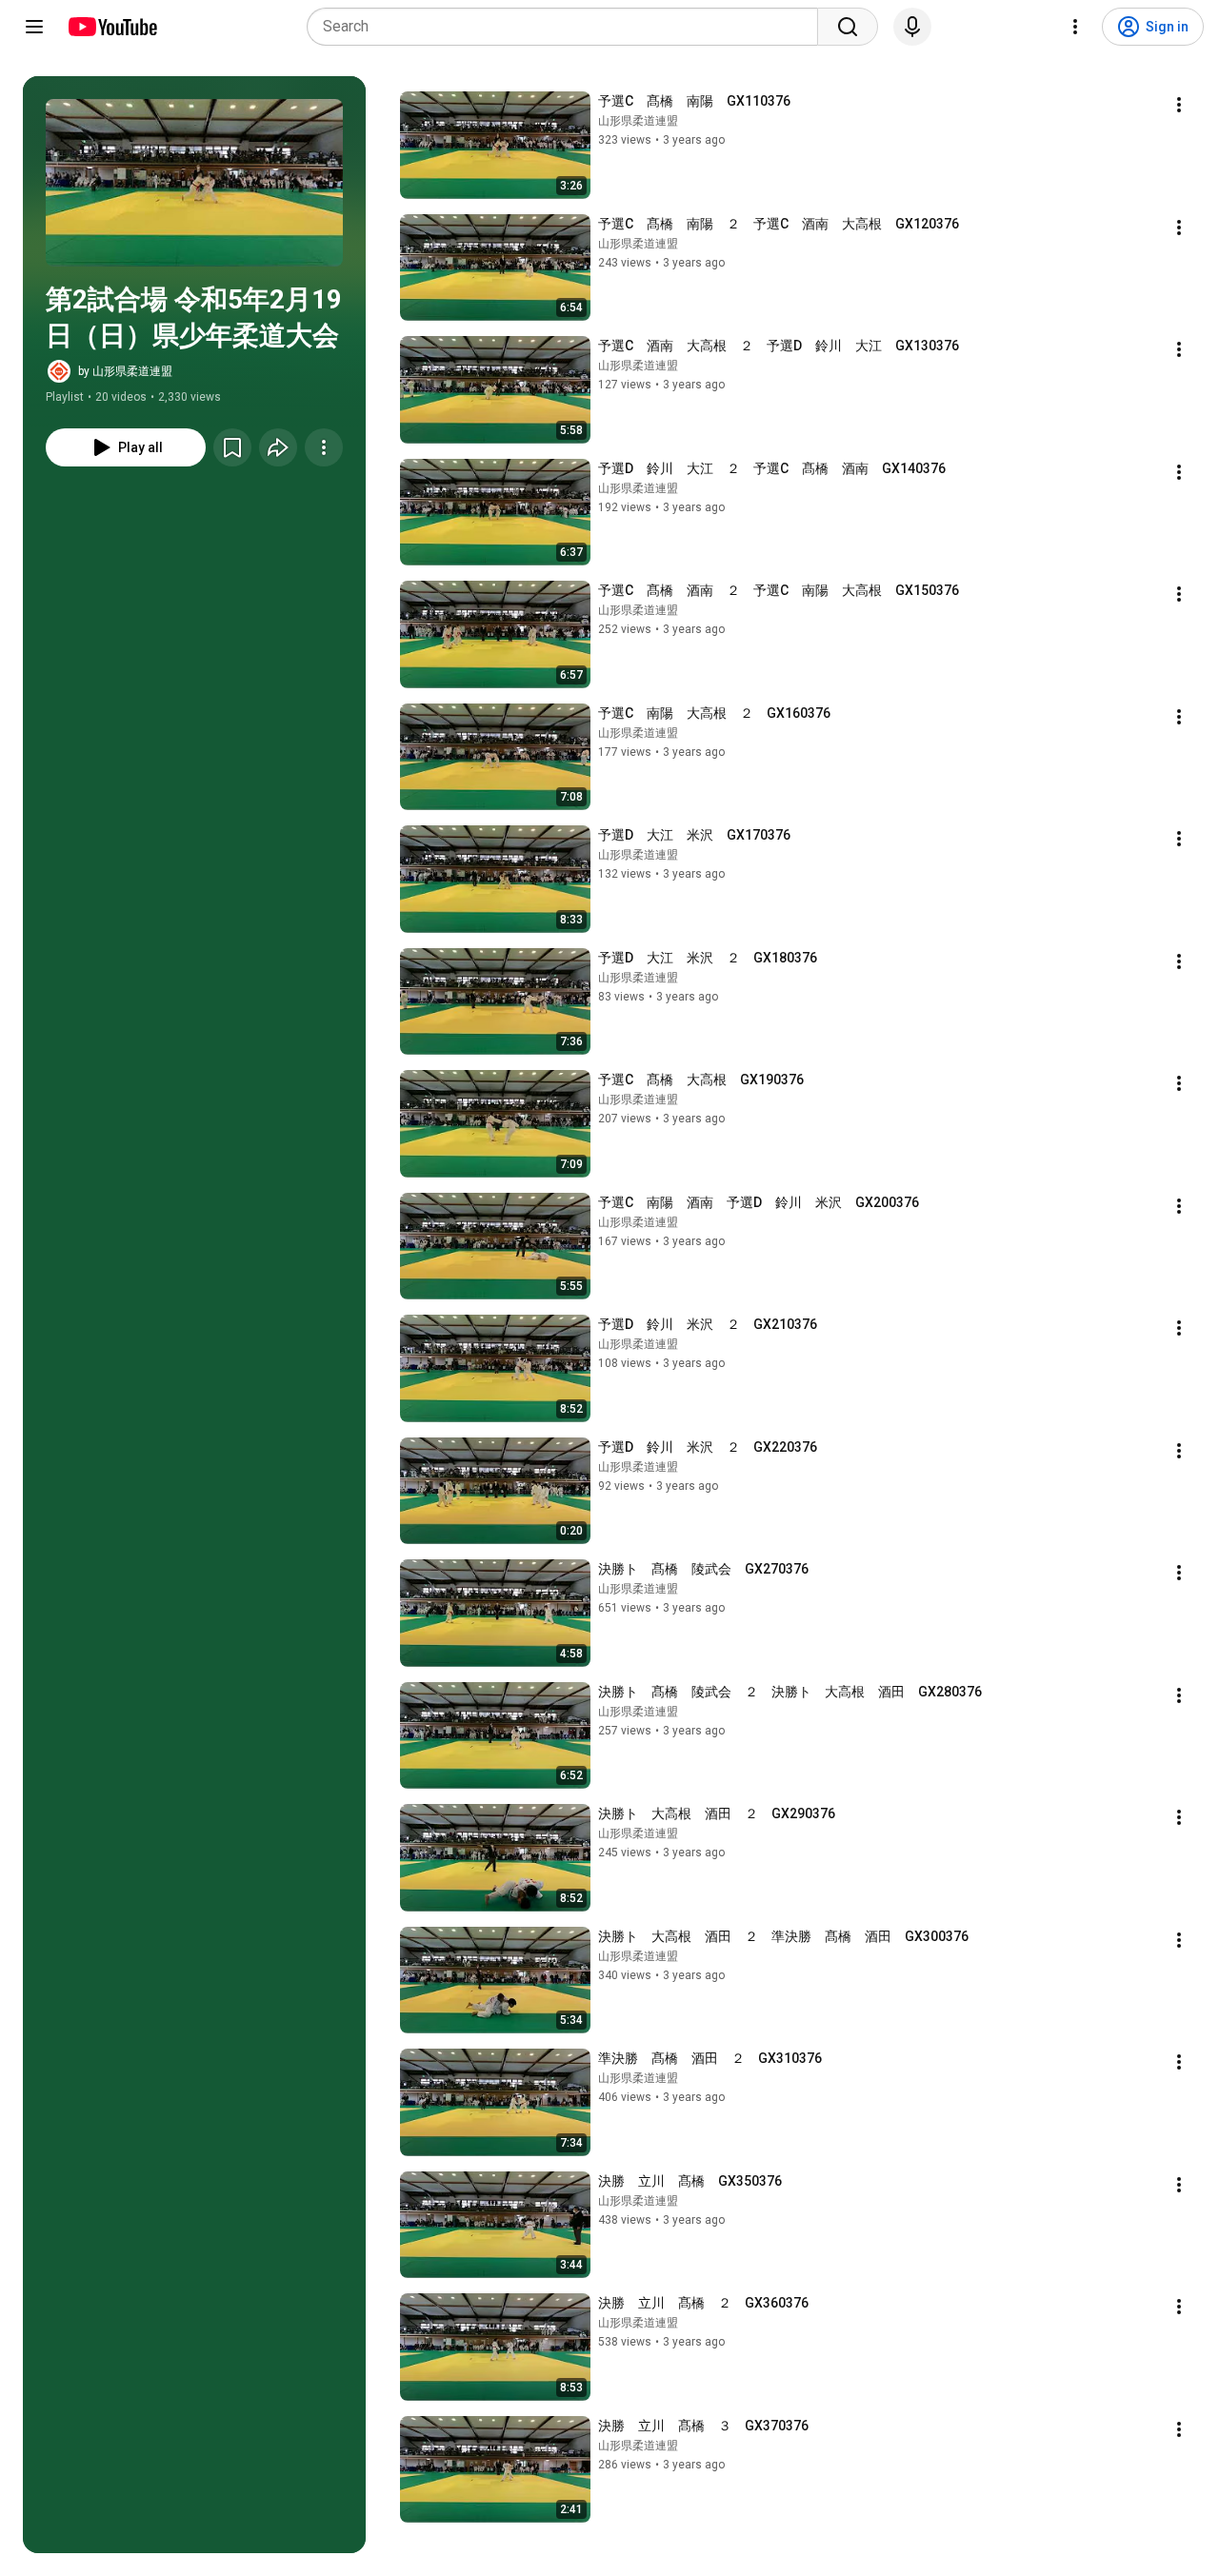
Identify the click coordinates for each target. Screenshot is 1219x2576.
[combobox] (568, 27)
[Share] (278, 447)
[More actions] (324, 447)
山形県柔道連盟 (638, 121)
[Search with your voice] (912, 27)
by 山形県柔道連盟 (125, 371)
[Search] (848, 27)
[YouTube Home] (112, 27)
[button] (194, 183)
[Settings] (1075, 27)
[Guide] (34, 27)
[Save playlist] (232, 447)
